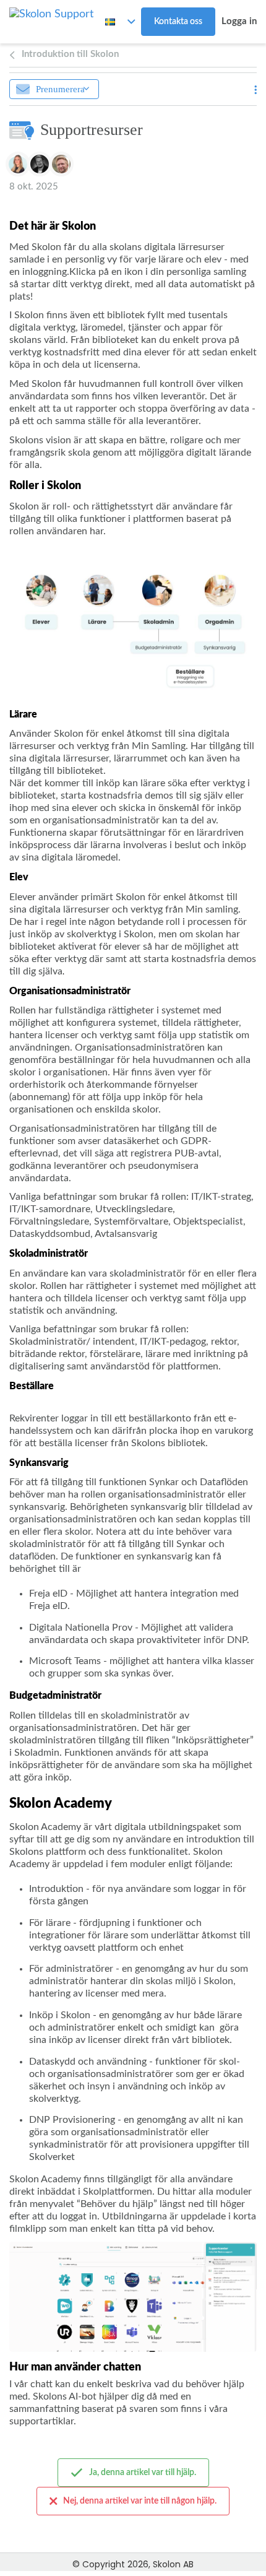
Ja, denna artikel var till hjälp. (143, 2473)
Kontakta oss (178, 22)
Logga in (239, 21)
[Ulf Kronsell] (40, 164)
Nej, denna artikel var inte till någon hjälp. (140, 2501)
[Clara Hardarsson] (18, 164)
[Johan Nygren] (61, 164)
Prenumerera (60, 89)
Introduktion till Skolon (70, 54)
